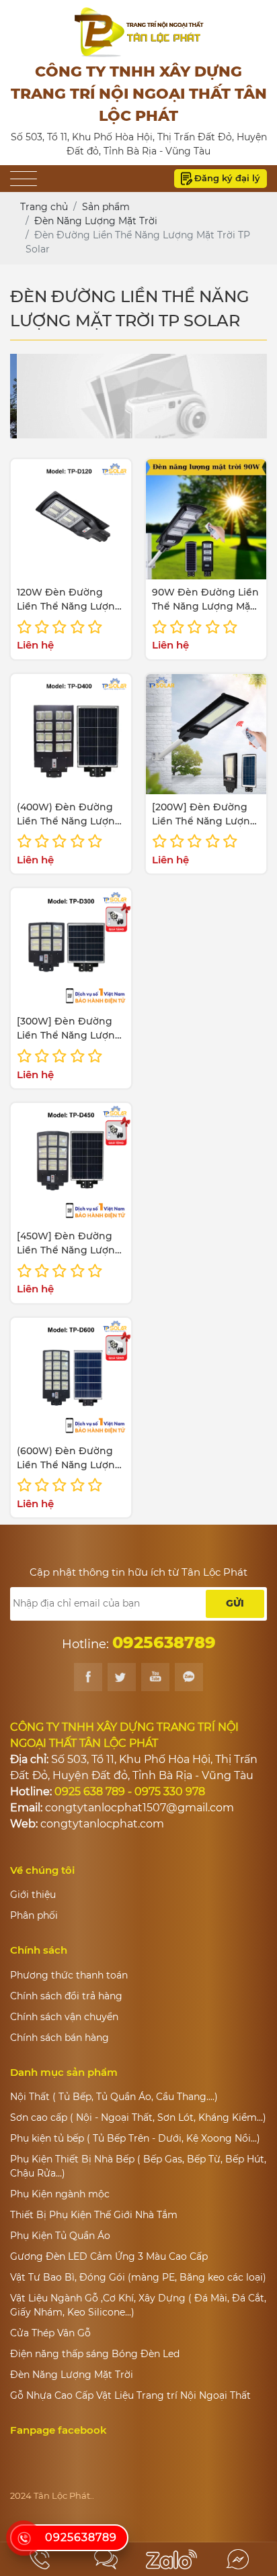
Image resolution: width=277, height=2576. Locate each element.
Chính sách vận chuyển (64, 2017)
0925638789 (81, 2537)
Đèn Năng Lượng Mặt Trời (72, 2375)
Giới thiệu (33, 1895)
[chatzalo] (171, 2559)
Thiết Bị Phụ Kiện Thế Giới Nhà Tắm (94, 2215)
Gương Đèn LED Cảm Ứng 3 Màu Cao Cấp (109, 2256)
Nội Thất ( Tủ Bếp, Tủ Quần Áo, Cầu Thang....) (114, 2097)
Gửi (235, 1603)
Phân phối (34, 1915)
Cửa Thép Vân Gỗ (50, 2333)
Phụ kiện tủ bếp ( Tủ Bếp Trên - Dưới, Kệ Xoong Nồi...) (135, 2138)
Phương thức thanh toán (69, 1975)
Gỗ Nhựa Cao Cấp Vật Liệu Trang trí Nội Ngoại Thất (130, 2395)
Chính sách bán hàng (60, 2038)
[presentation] (39, 396)
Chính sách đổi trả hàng (66, 1996)
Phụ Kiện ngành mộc (60, 2194)
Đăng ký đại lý (227, 178)
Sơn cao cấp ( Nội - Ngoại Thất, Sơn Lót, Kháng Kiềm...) (138, 2117)
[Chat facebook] (237, 2559)
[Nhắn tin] (106, 2559)
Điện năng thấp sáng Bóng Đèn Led (95, 2354)
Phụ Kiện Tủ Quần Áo (60, 2236)
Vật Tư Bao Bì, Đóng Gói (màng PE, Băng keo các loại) (138, 2277)
